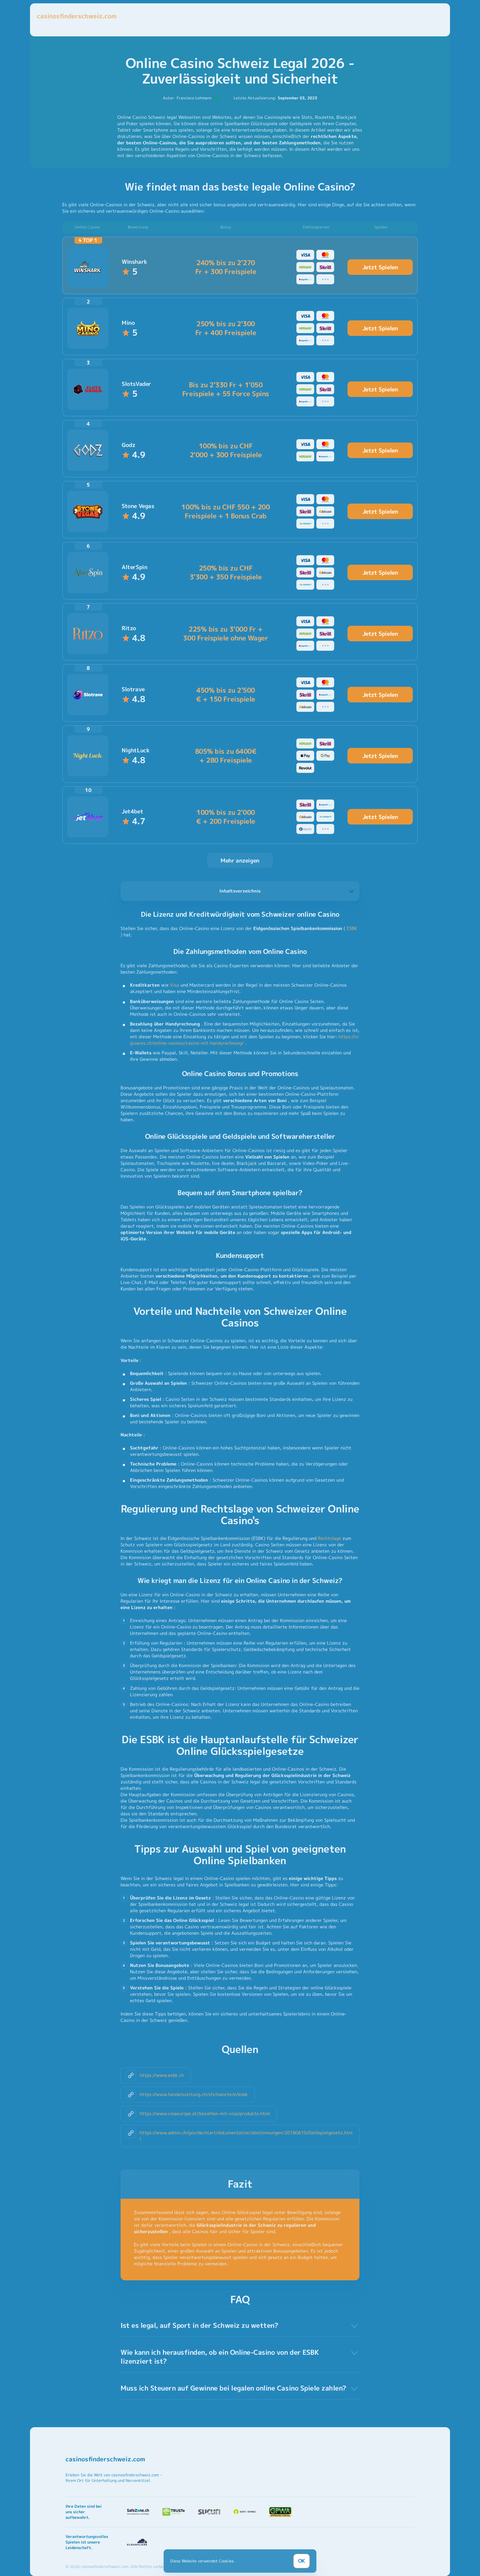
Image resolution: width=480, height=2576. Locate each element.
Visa (175, 985)
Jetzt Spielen (380, 267)
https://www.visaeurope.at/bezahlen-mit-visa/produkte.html (205, 2113)
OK (302, 2561)
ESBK (352, 928)
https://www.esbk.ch (162, 2075)
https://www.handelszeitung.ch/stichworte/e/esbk (194, 2094)
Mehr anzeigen (240, 860)
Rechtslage (329, 1538)
